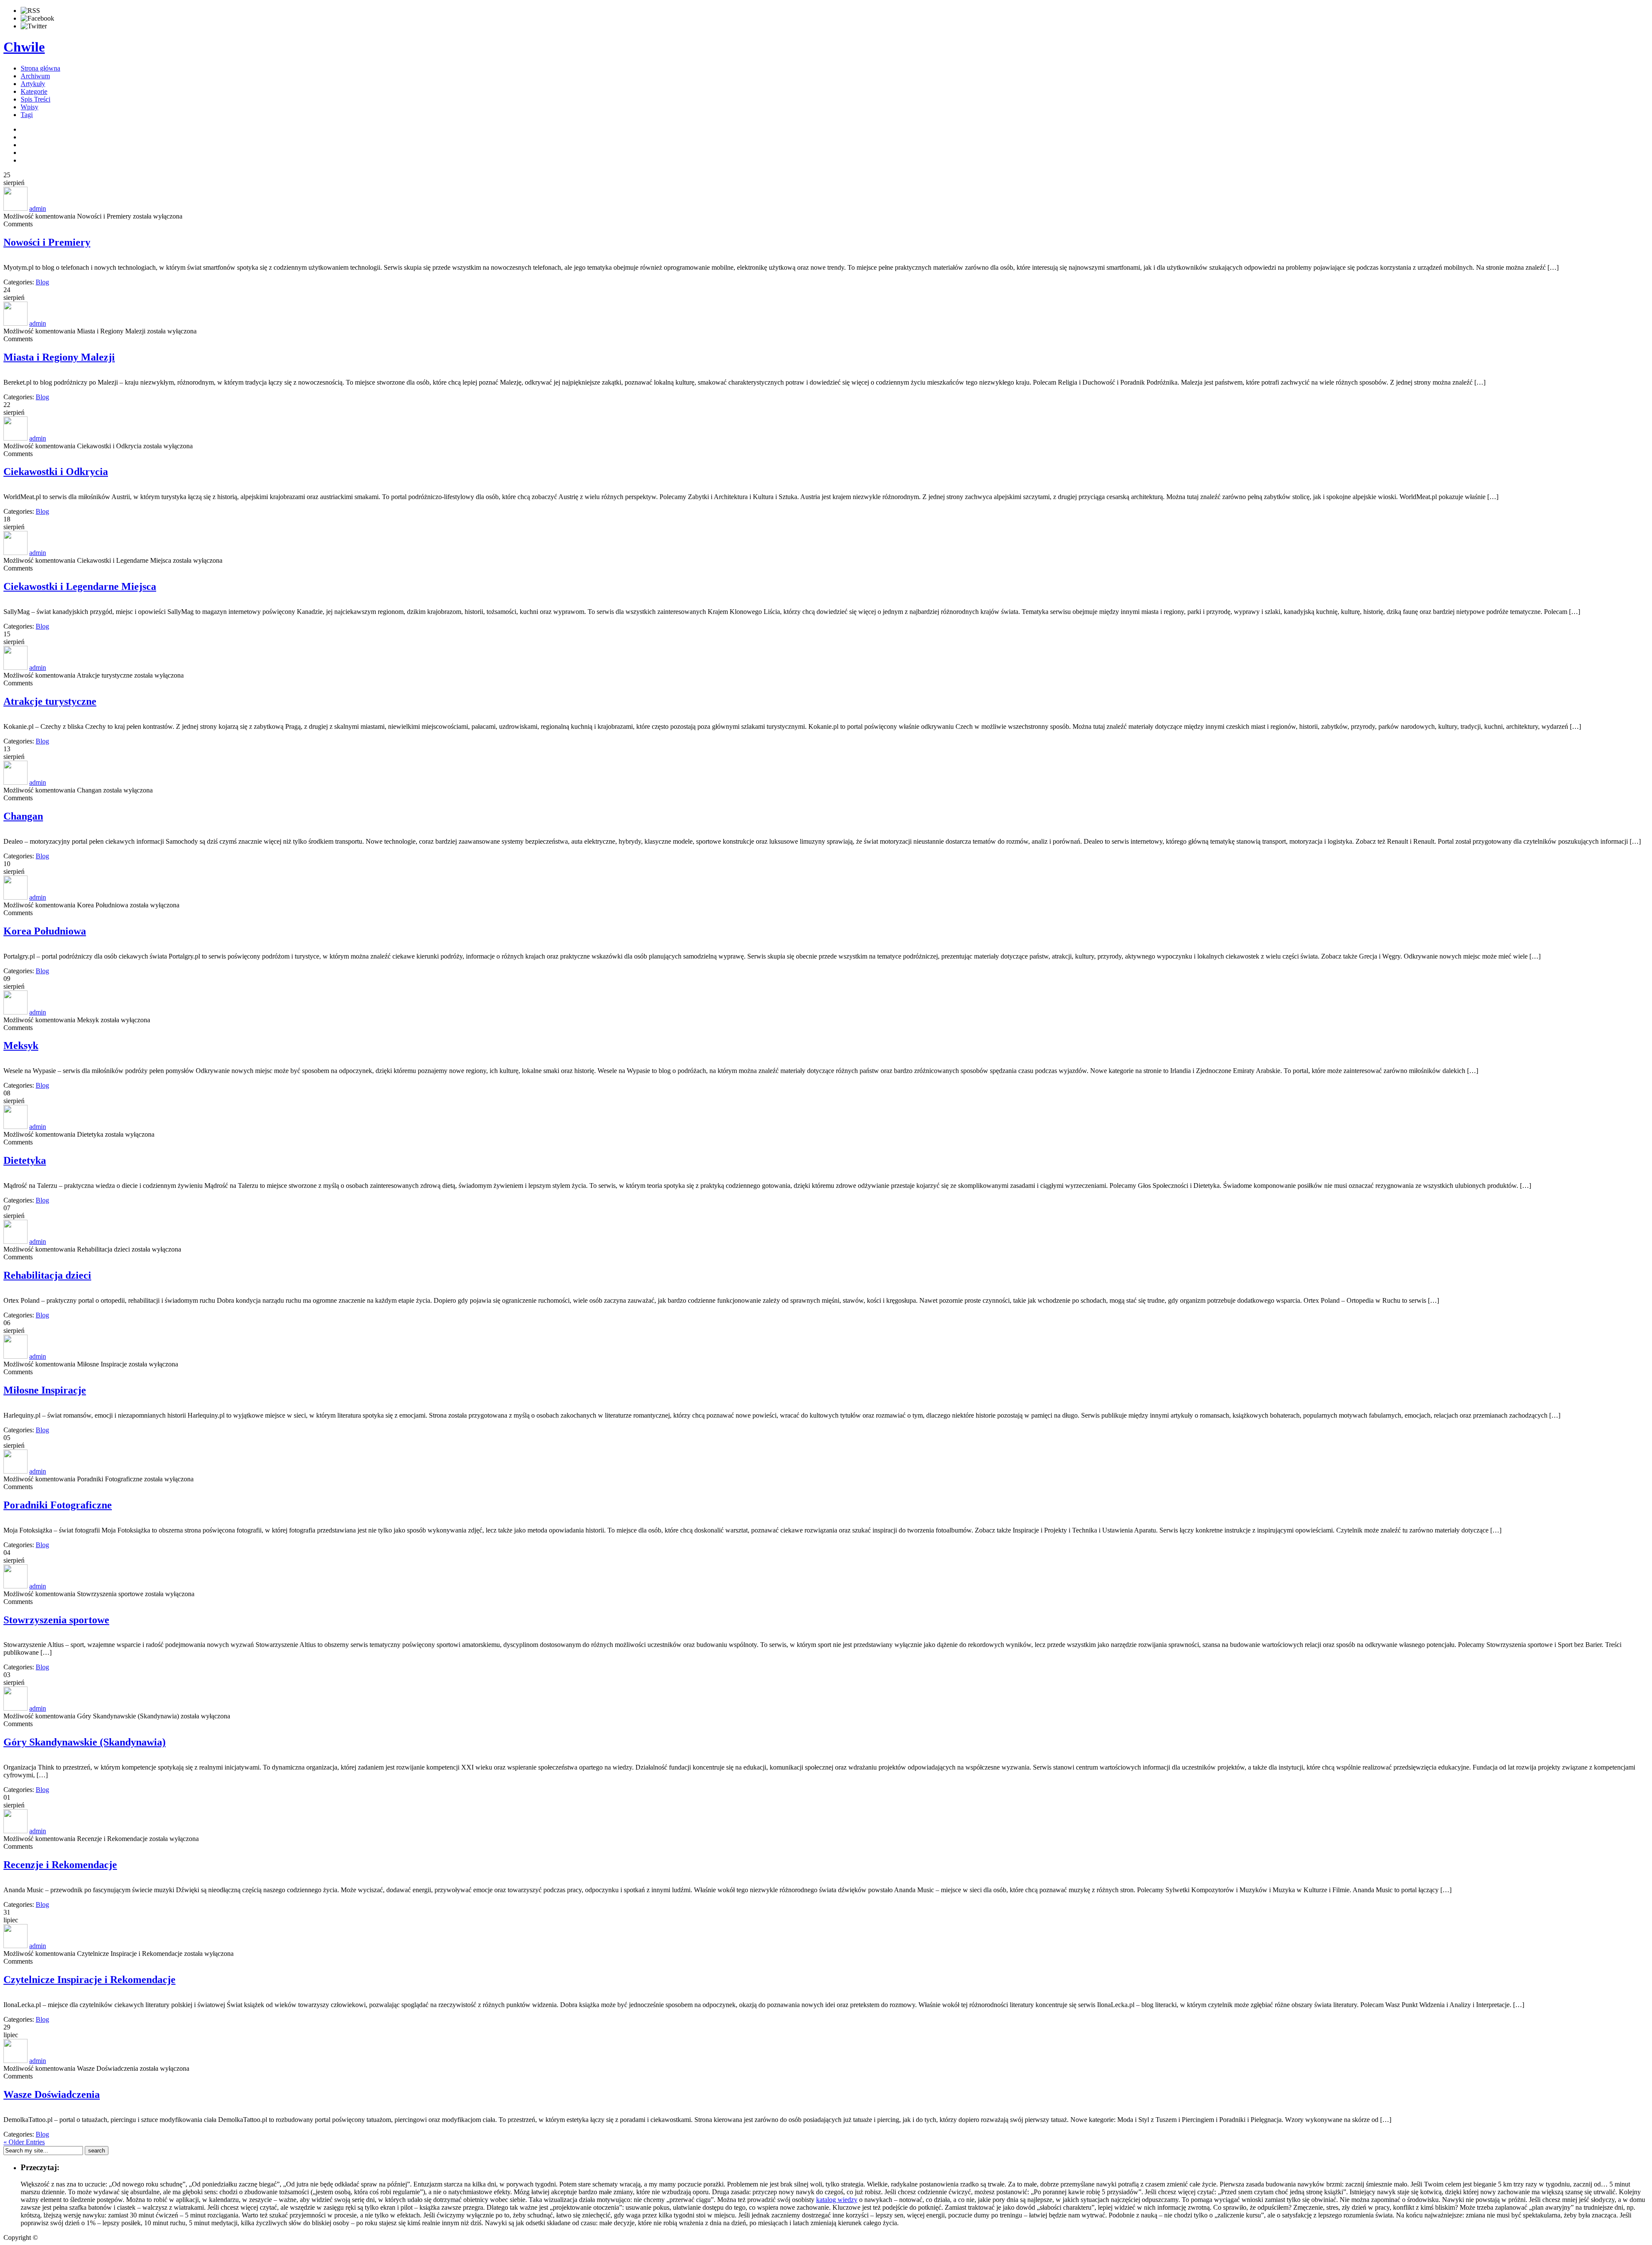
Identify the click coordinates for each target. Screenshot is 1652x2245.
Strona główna (40, 68)
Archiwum (35, 76)
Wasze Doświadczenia (52, 2094)
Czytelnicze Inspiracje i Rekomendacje (89, 1980)
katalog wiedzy (837, 2200)
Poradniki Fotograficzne (58, 1505)
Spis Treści (35, 99)
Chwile (24, 47)
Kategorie (34, 91)
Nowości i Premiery (47, 242)
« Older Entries (24, 2142)
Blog (42, 282)
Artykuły (33, 84)
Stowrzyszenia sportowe (56, 1620)
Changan (23, 816)
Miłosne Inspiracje (45, 1390)
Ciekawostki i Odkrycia (56, 472)
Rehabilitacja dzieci (47, 1275)
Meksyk (21, 1045)
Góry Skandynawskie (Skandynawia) (85, 1742)
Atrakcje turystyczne (50, 701)
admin (38, 208)
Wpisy (29, 107)
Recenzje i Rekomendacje (60, 1865)
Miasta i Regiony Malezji (59, 357)
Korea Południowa (45, 931)
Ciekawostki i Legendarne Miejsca (80, 586)
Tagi (27, 115)
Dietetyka (25, 1160)
